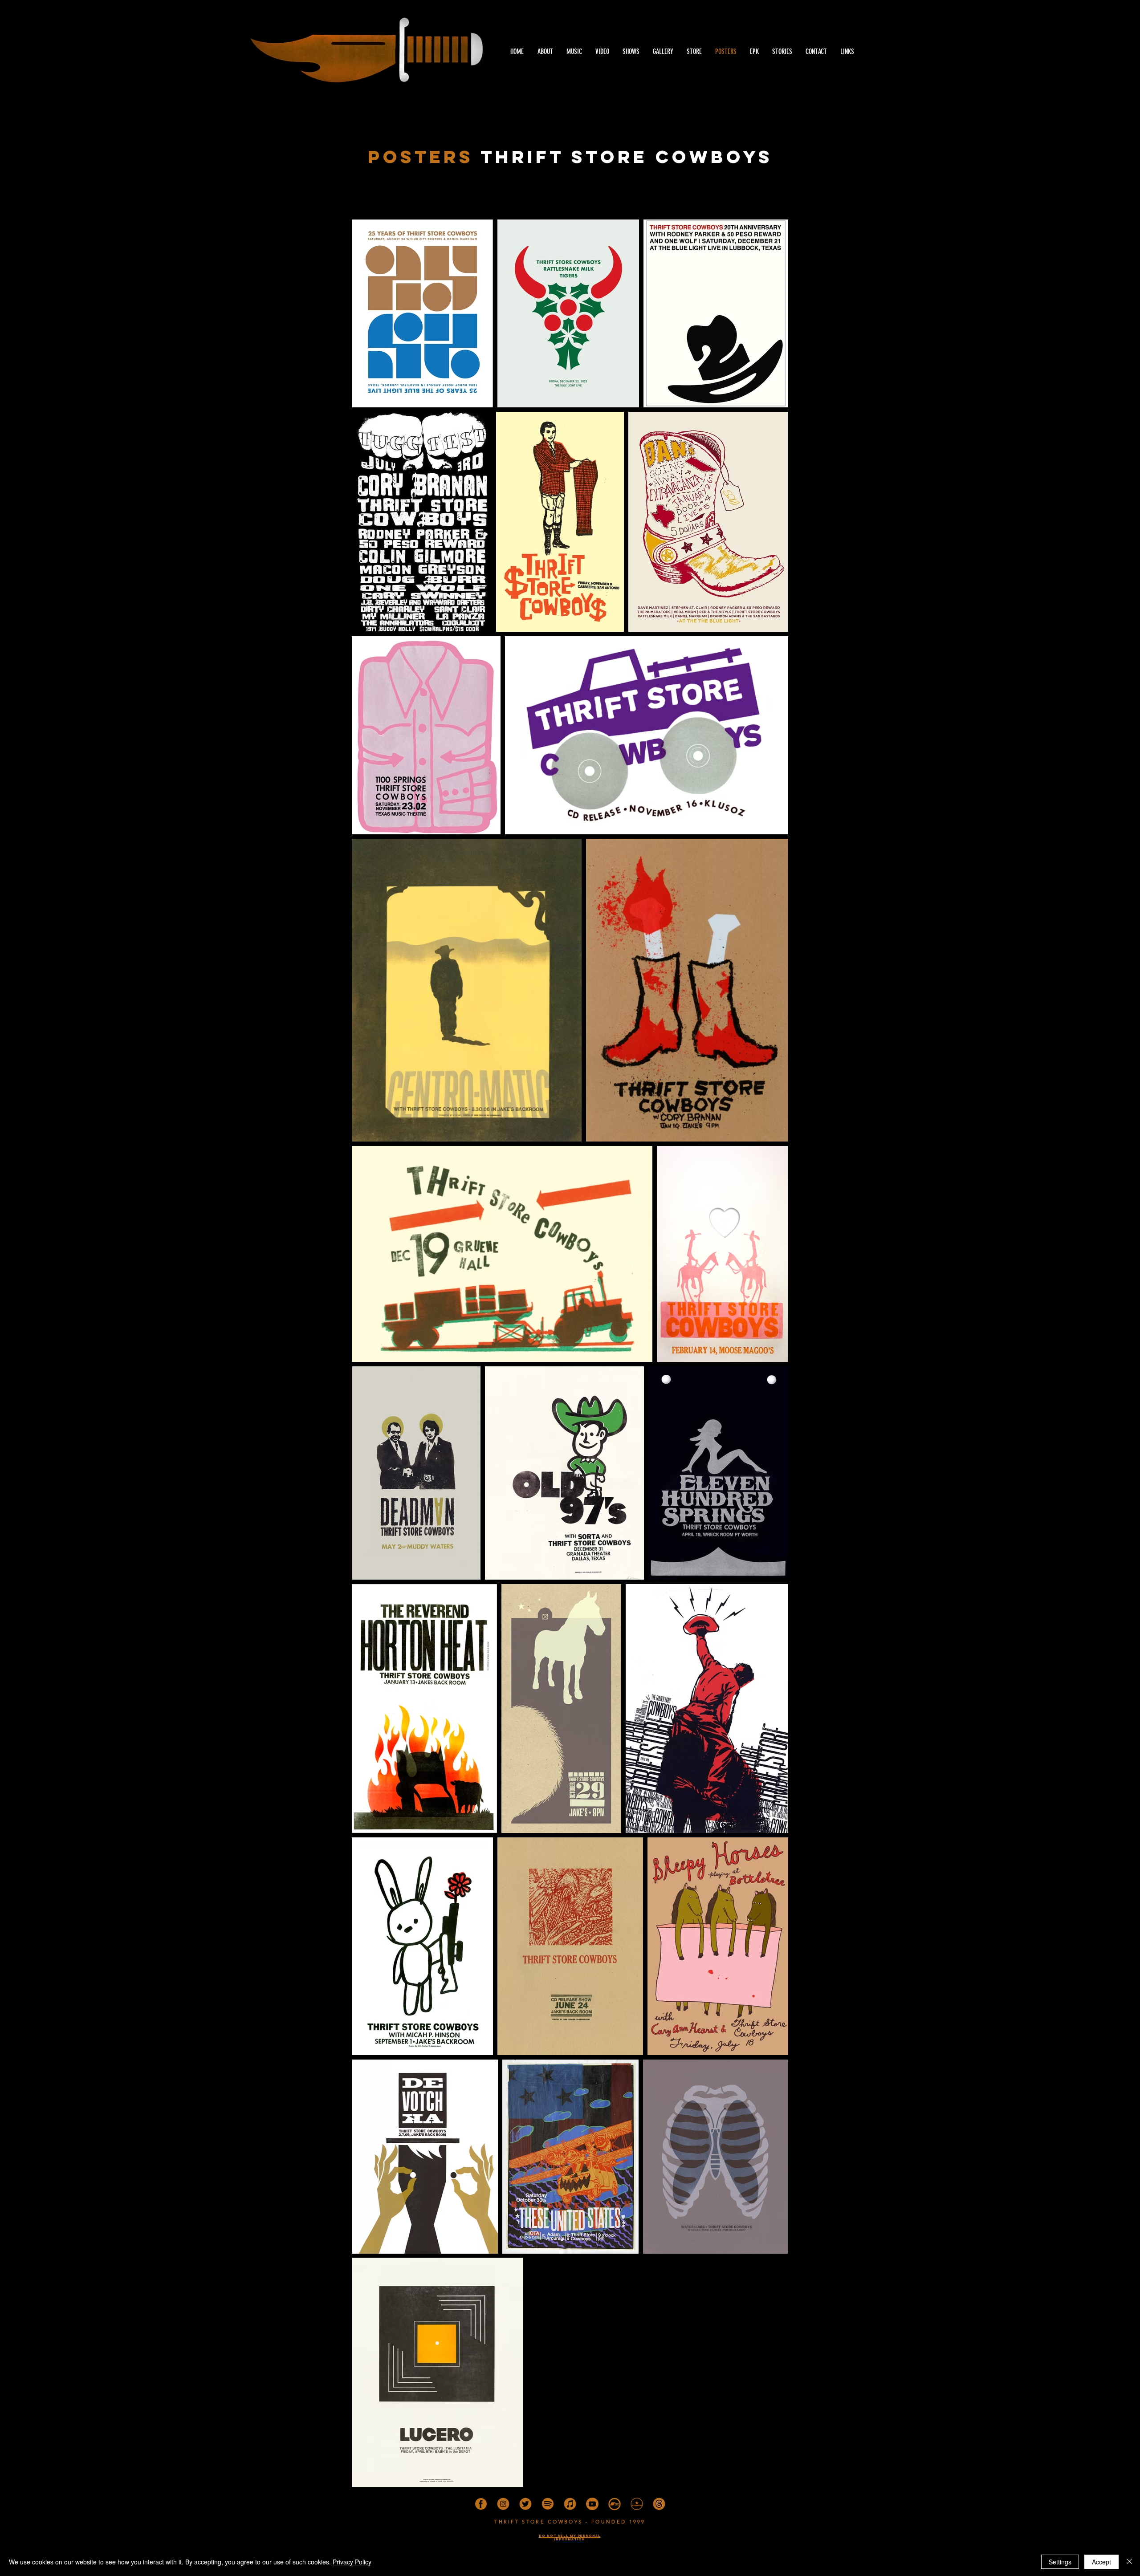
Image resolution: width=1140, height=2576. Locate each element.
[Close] (1129, 2562)
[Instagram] (503, 2504)
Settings (1060, 2562)
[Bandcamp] (615, 2504)
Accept (1101, 2562)
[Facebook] (481, 2504)
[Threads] (659, 2504)
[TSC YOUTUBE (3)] (592, 2504)
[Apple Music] (570, 2504)
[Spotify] (548, 2504)
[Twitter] (525, 2504)
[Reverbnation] (637, 2504)
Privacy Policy (352, 2562)
